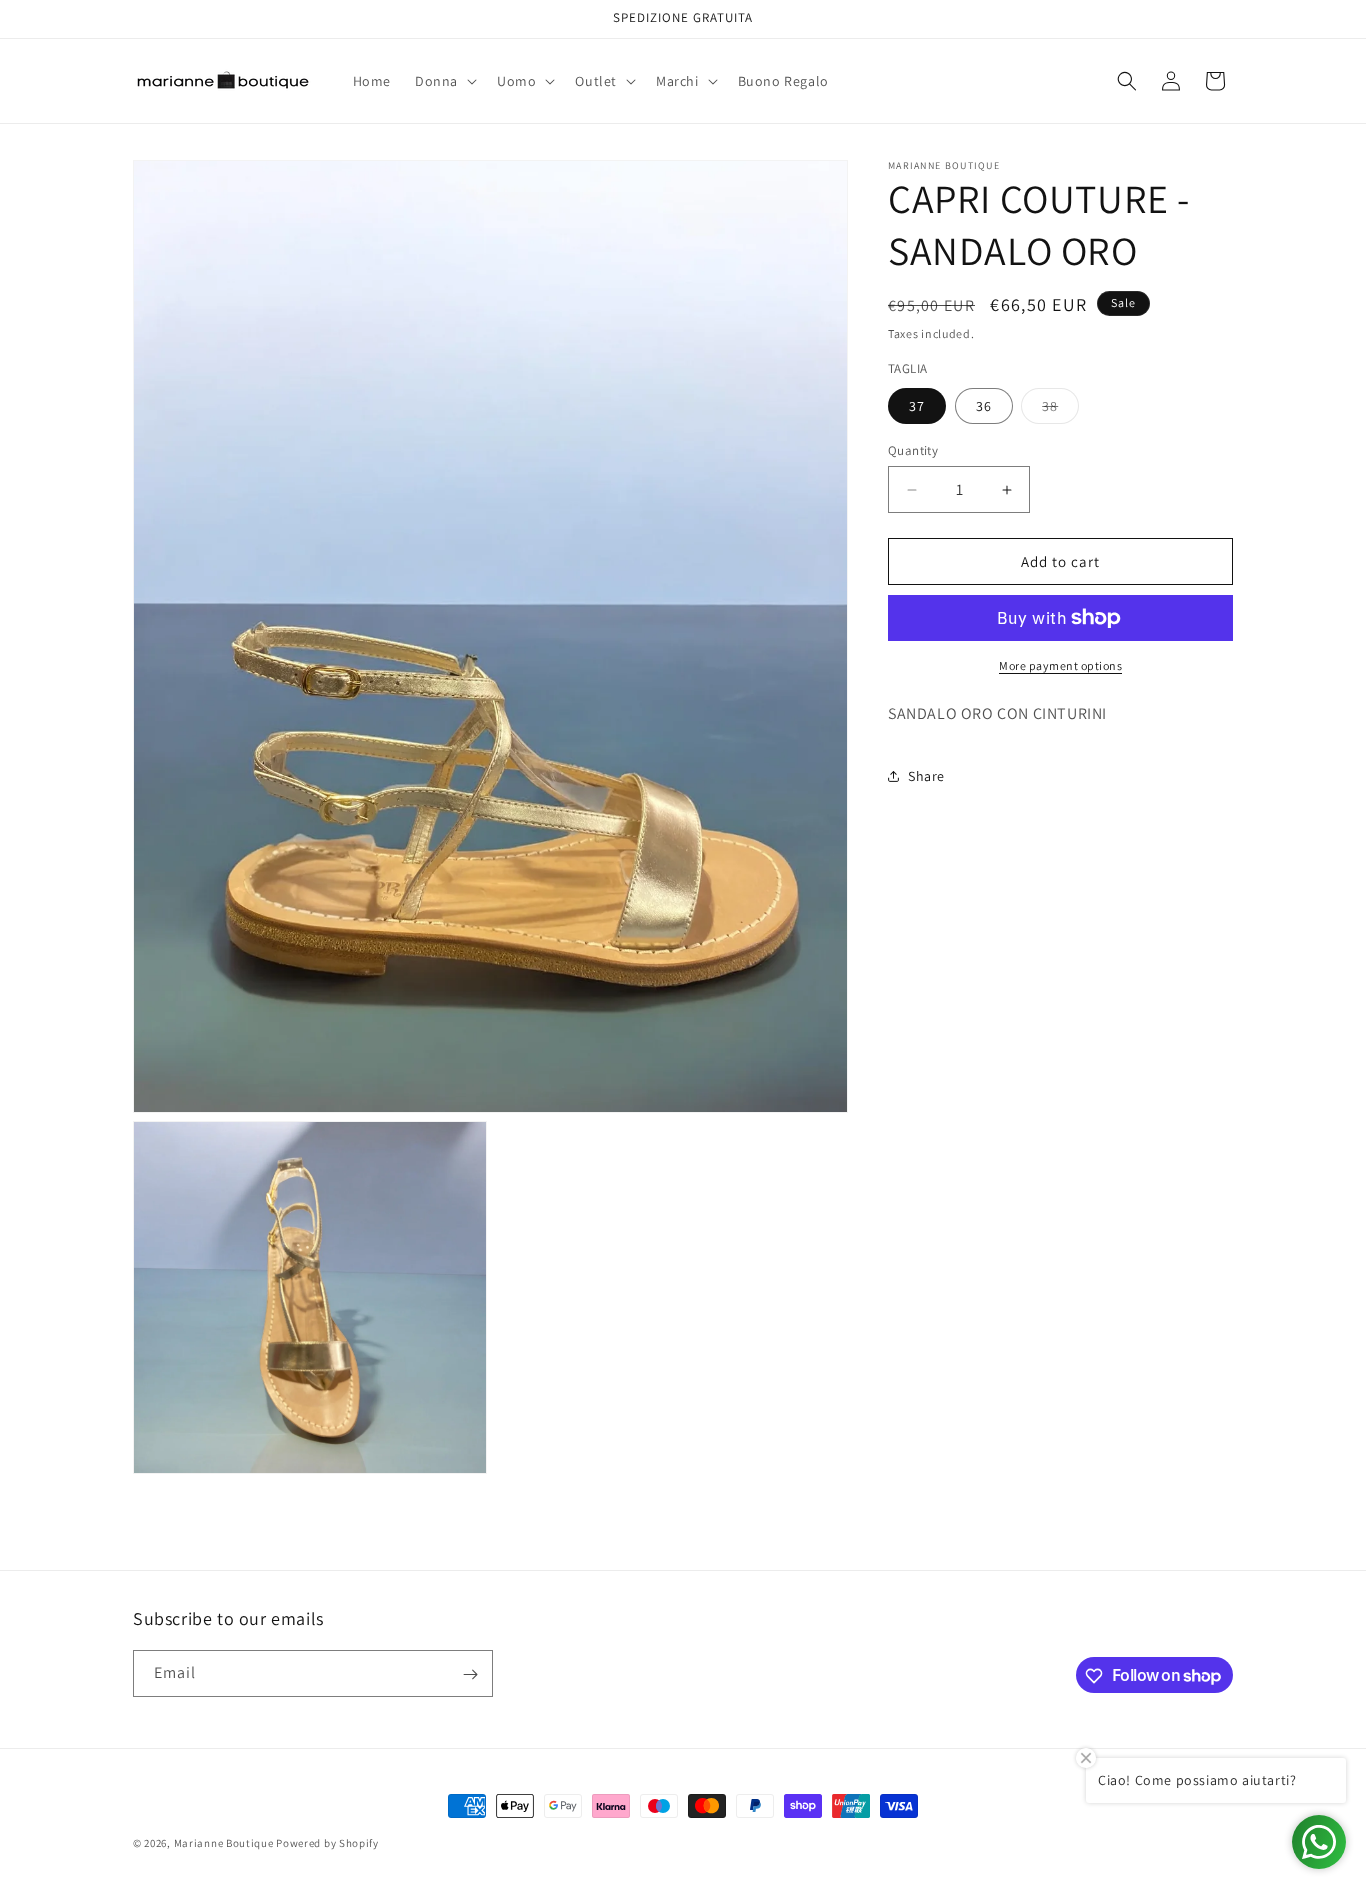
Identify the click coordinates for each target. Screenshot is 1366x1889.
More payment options (1060, 665)
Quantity (913, 450)
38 (1060, 410)
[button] (444, 81)
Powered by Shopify (327, 1843)
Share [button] (926, 776)
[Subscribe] (470, 1674)
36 (984, 406)
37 (917, 406)
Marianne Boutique (225, 1843)
